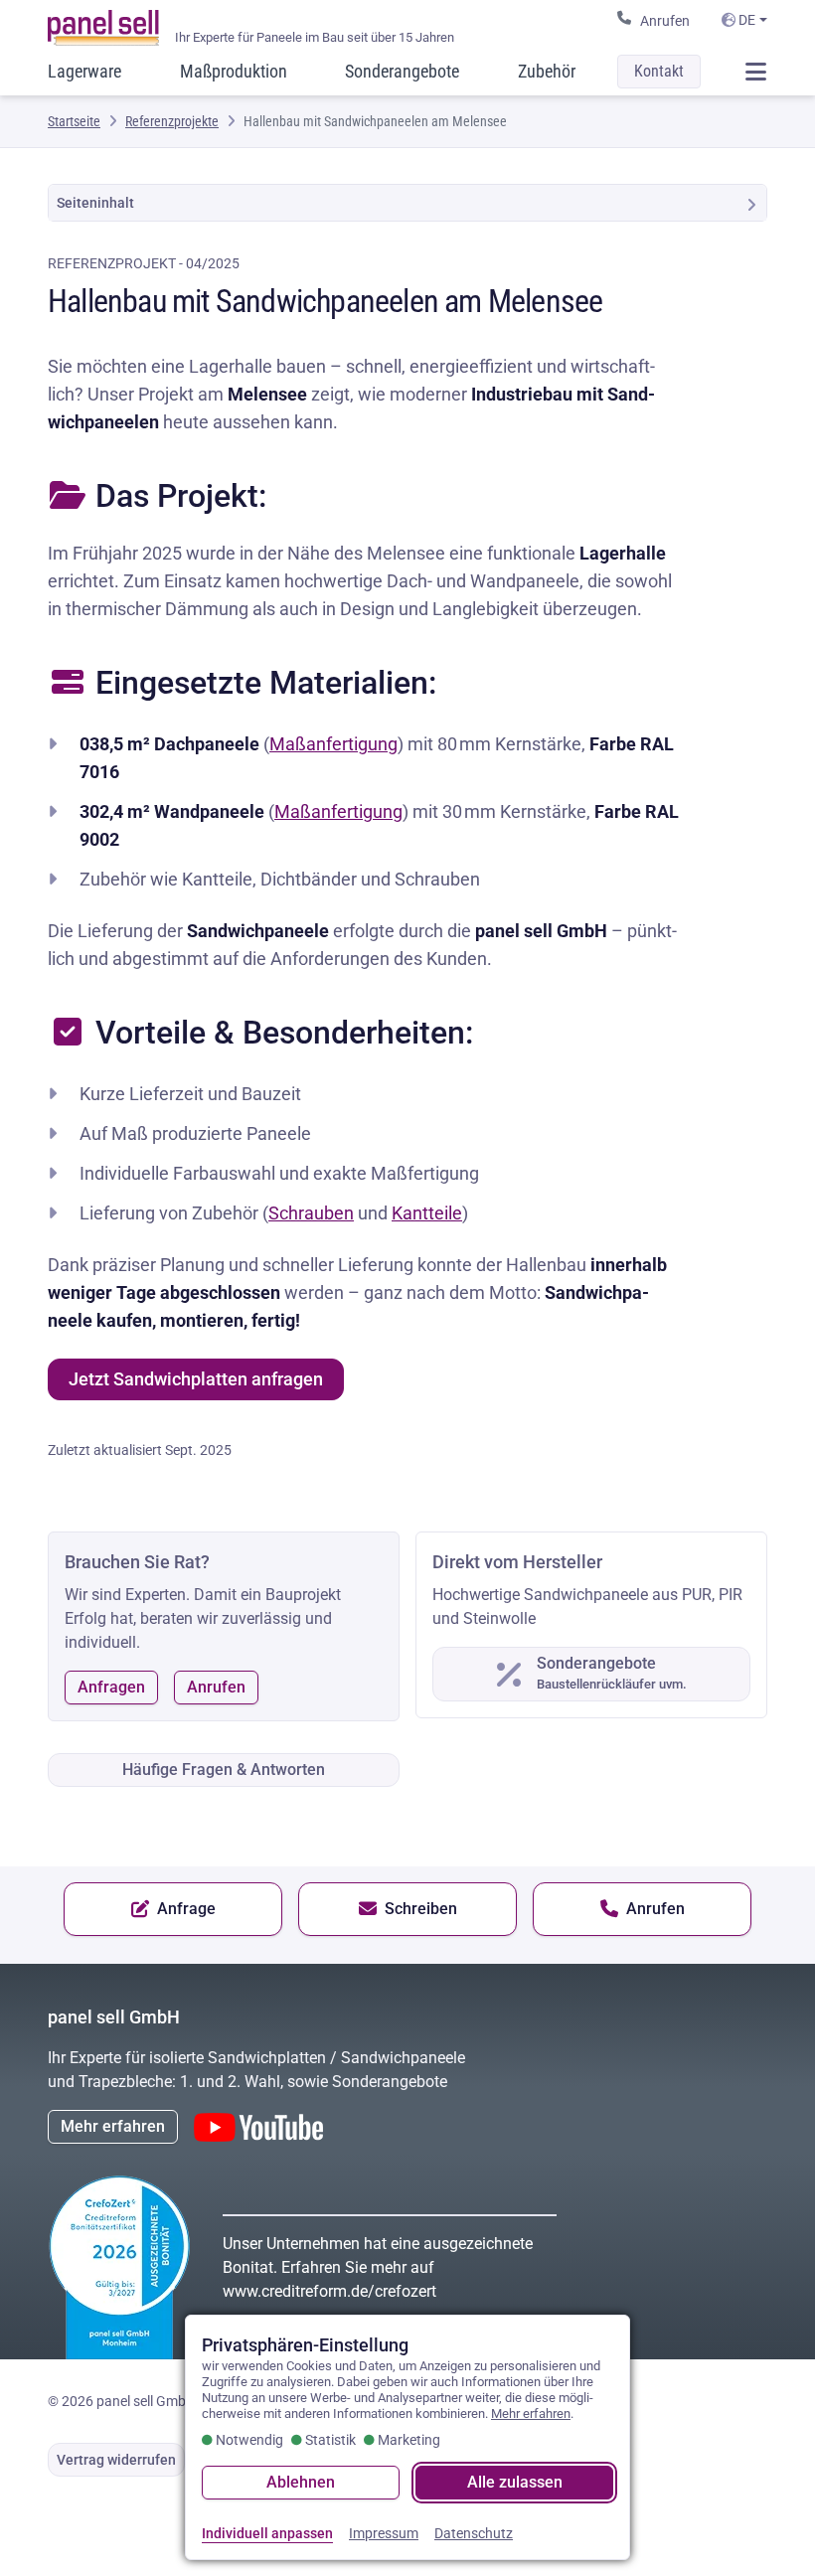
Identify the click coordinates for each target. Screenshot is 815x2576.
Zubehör (547, 71)
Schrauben (311, 1213)
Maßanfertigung (333, 744)
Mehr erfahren (113, 2126)
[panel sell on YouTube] (258, 2127)
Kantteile (427, 1213)
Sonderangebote (402, 71)
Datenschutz (474, 2533)
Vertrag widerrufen (116, 2460)
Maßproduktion (234, 71)
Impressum (384, 2533)
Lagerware (84, 71)
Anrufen (665, 21)
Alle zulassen (515, 2482)
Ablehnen (301, 2482)
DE (745, 20)
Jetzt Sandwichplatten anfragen (196, 1379)
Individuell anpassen (267, 2533)
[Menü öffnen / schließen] (755, 72)
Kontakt (659, 71)
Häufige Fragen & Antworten (224, 1770)
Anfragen (111, 1687)
